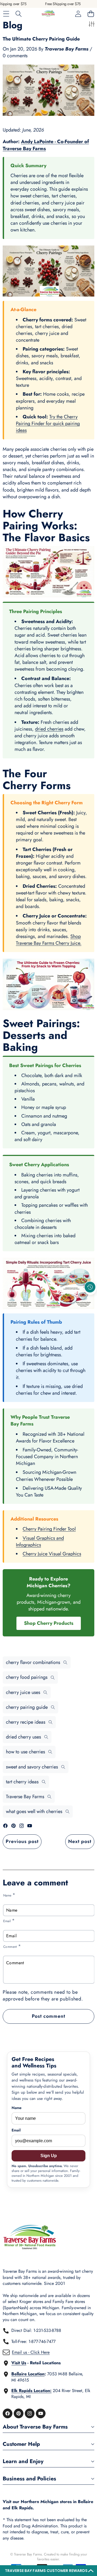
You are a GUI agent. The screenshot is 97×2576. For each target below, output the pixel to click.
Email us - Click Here (31, 2352)
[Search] (19, 14)
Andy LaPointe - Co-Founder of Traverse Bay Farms (46, 145)
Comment (12, 1946)
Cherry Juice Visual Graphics (52, 1554)
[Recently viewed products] (90, 1287)
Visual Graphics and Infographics (40, 1541)
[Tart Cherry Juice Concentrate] (48, 1283)
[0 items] (91, 14)
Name (9, 1895)
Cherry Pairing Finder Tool (49, 1529)
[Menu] (6, 14)
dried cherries (49, 729)
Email (9, 1921)
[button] (48, 2571)
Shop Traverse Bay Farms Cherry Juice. (49, 940)
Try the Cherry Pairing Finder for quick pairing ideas (48, 423)
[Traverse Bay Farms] (48, 14)
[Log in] (78, 14)
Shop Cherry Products (49, 1623)
